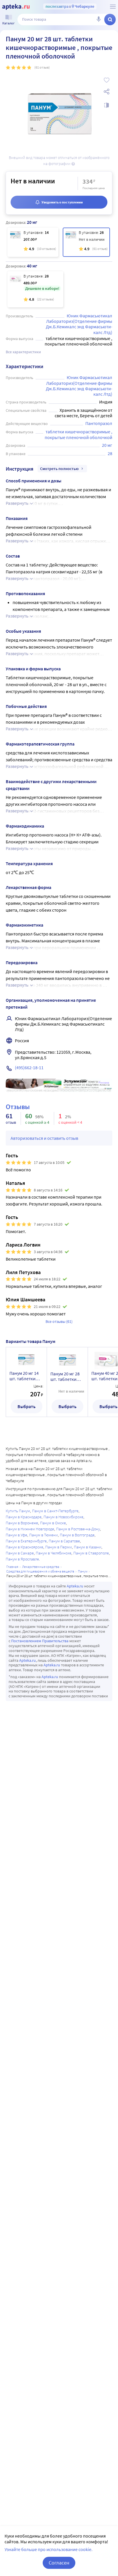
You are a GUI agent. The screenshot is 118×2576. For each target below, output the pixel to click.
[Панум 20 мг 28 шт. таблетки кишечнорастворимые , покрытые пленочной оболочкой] (86, 242)
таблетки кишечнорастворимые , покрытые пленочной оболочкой (79, 434)
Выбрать (26, 1406)
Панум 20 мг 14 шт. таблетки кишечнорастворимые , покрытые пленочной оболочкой (26, 1376)
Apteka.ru (75, 1586)
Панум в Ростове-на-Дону (78, 1529)
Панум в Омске (53, 1523)
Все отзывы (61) (59, 1321)
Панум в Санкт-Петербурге (55, 1511)
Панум (83, 1571)
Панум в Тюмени (44, 1535)
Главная (12, 1567)
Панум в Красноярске (24, 1547)
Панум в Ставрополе (91, 1553)
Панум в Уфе (16, 1535)
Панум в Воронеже (22, 1523)
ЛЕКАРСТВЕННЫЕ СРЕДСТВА (41, 1567)
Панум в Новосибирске (63, 1517)
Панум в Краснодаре (24, 1517)
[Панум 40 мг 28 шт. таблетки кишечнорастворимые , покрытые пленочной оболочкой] (35, 289)
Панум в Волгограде (77, 1535)
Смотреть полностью (59, 469)
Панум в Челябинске (54, 1553)
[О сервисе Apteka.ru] (113, 7)
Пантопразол (99, 423)
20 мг (107, 445)
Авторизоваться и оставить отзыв (44, 1138)
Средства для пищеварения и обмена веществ (40, 1571)
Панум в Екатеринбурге (26, 1541)
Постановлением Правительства (40, 1641)
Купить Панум (18, 1511)
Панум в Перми (59, 1547)
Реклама (104, 1083)
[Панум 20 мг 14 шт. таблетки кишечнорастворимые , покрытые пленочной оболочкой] (33, 242)
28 (110, 453)
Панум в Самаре (20, 1553)
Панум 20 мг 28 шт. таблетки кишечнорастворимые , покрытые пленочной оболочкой (67, 1377)
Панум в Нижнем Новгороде (30, 1529)
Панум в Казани (88, 1547)
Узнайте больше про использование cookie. (49, 2549)
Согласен (59, 2563)
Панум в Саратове (64, 1541)
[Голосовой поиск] (99, 20)
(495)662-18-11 (29, 1067)
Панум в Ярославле (22, 1559)
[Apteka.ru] (16, 7)
